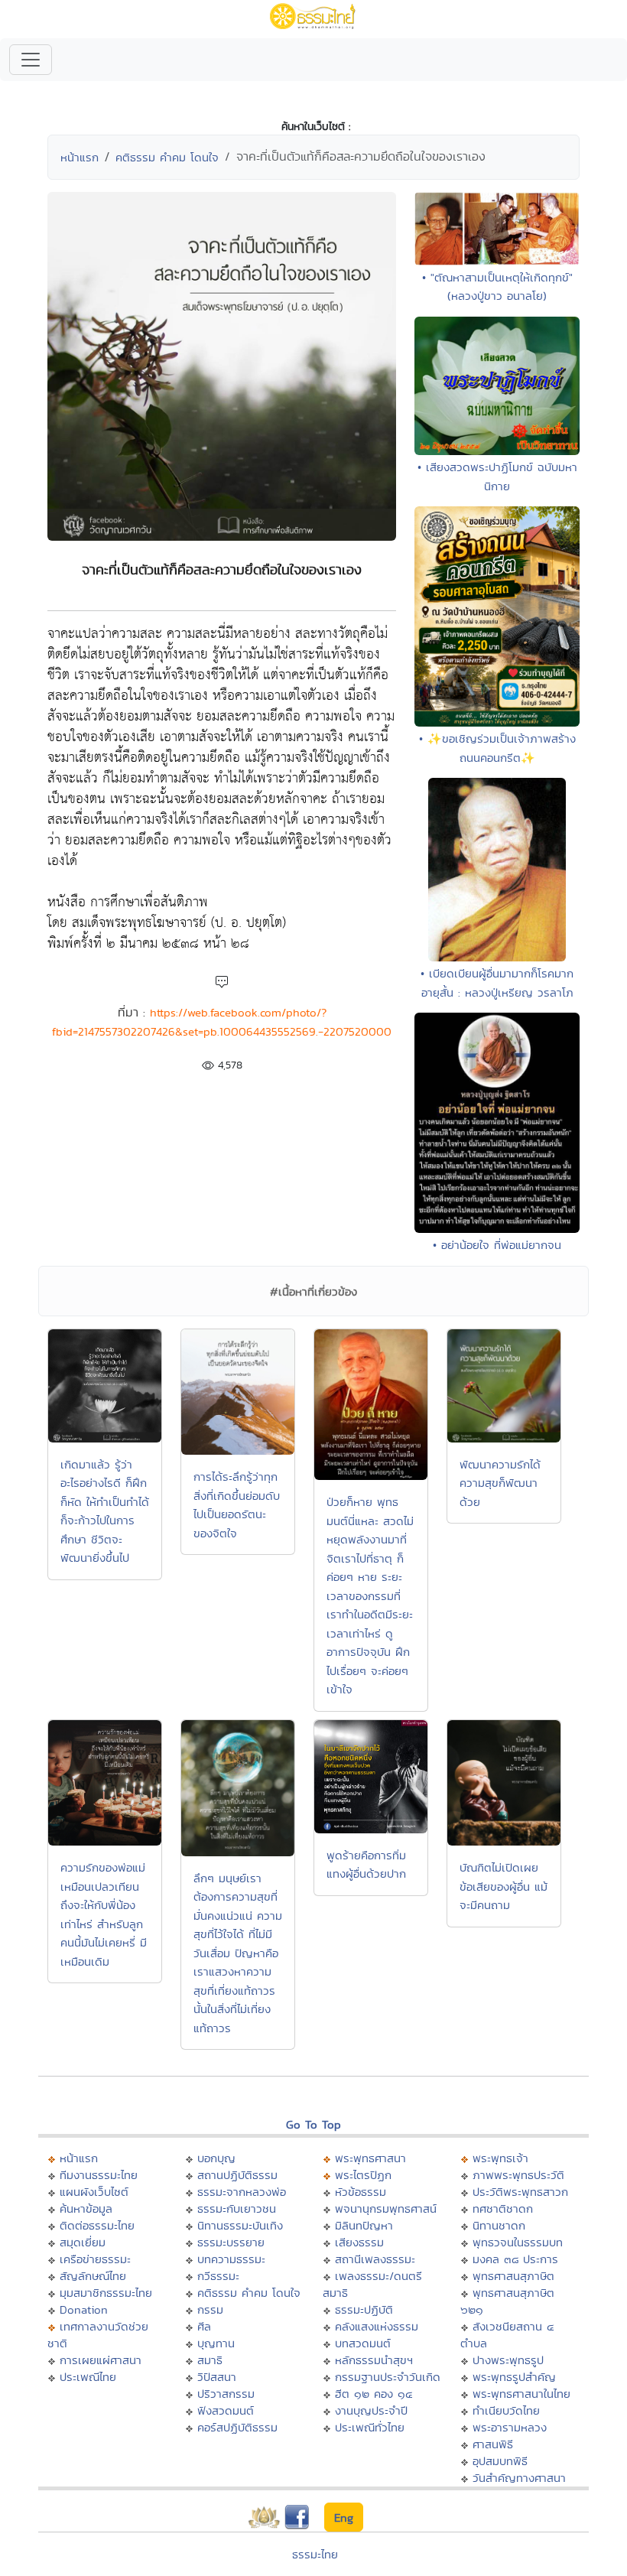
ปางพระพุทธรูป (508, 2360)
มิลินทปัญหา (364, 2225)
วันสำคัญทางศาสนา (519, 2478)
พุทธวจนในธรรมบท (518, 2242)
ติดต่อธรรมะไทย (97, 2225)
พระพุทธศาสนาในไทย (521, 2394)
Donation (84, 2309)
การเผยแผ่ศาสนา (101, 2360)
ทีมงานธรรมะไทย (99, 2175)
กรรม (210, 2309)
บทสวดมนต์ (363, 2343)
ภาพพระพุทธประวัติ (518, 2175)
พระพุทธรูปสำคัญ (514, 2377)
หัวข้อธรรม (361, 2192)
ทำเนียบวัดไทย (506, 2410)
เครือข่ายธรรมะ (95, 2259)
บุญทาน (216, 2343)
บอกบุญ (216, 2158)
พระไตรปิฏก (363, 2175)
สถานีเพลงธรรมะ (375, 2259)
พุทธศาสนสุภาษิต (513, 2276)
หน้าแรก (80, 157)
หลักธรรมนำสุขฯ (374, 2360)
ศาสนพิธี (493, 2444)
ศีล (204, 2326)
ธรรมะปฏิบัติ (364, 2309)
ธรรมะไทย (315, 2554)
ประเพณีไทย (88, 2377)
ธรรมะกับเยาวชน (237, 2208)
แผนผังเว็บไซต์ (94, 2192)
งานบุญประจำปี (371, 2410)
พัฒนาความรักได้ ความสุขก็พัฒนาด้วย (500, 1483)
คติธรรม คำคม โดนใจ (167, 157)
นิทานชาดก (499, 2225)
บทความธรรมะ (231, 2259)
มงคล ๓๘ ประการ (515, 2259)
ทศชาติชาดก (503, 2208)
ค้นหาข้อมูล (86, 2208)
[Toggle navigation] (31, 60)
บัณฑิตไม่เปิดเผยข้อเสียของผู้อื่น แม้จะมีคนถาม (504, 1886)
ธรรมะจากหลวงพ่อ (242, 2192)
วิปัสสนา (217, 2377)
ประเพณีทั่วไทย (370, 2427)
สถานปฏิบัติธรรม (237, 2175)
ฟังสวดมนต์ (226, 2410)
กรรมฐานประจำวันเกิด (388, 2377)
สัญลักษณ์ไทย (93, 2276)
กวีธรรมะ (218, 2276)
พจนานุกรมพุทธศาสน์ (386, 2208)
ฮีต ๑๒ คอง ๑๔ (374, 2394)
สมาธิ (210, 2360)
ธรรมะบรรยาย (231, 2242)
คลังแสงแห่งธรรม (377, 2326)
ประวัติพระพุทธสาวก (520, 2192)
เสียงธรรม (359, 2242)
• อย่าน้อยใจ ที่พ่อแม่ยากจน (497, 1245)
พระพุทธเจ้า (500, 2158)
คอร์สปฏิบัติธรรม (237, 2427)
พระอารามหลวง (510, 2427)
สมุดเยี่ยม (83, 2242)
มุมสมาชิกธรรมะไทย (106, 2293)
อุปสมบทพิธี (500, 2461)
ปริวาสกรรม (226, 2394)
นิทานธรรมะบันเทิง (240, 2225)
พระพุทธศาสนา (370, 2158)
